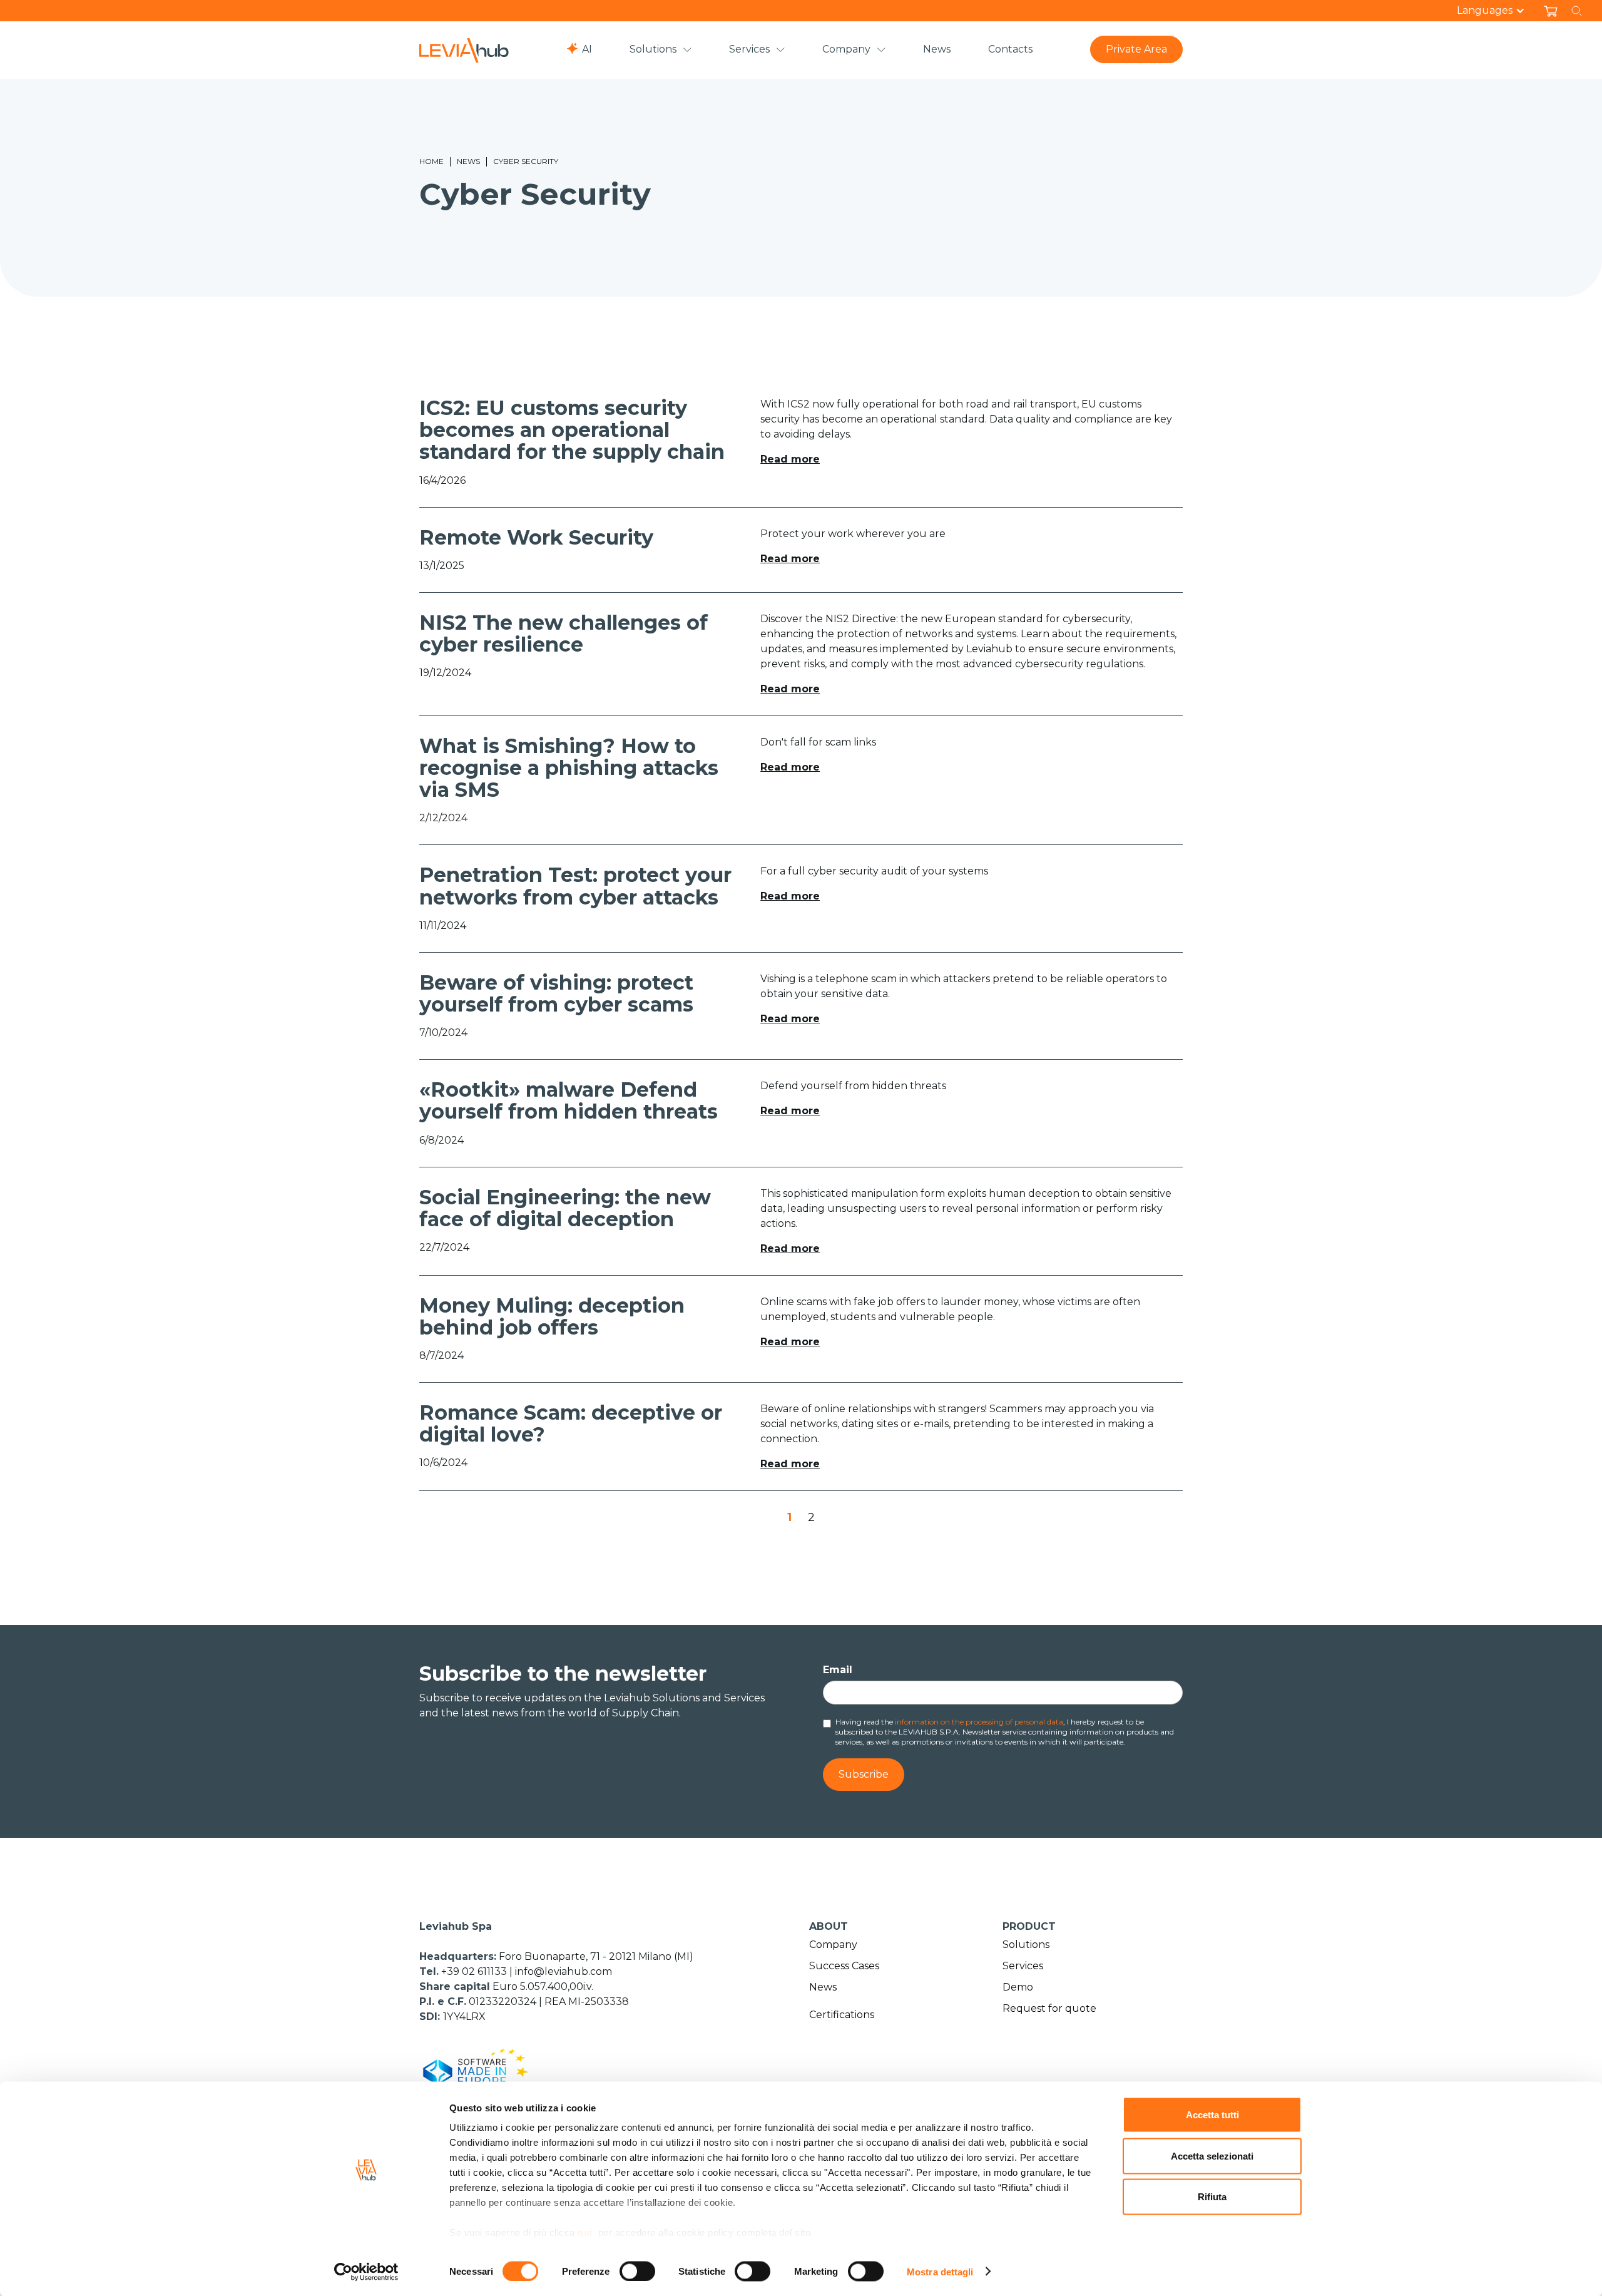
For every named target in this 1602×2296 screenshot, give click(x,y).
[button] (1497, 11)
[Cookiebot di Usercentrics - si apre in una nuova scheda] (366, 2272)
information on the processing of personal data (979, 1722)
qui (585, 2232)
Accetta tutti (1212, 2115)
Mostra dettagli (940, 2271)
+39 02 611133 (475, 1971)
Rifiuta (1212, 2197)
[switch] (637, 2271)
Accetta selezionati (1212, 2155)
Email (838, 1670)
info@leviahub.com (564, 1971)
